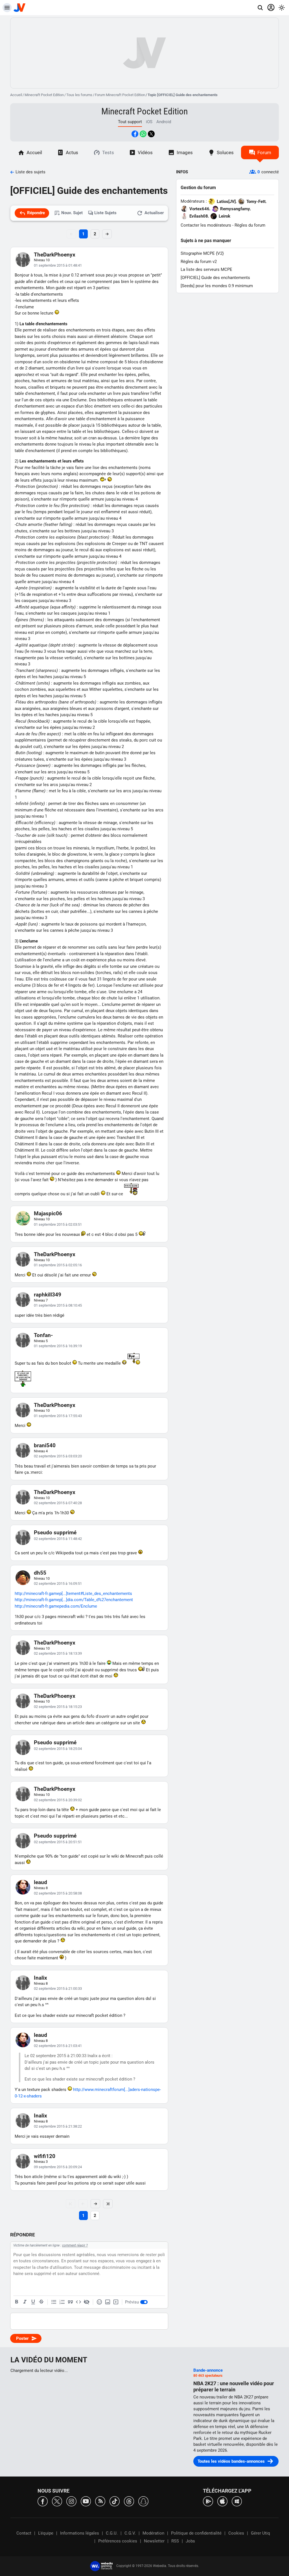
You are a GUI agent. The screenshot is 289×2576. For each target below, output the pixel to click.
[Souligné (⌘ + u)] (33, 2302)
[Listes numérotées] (62, 2302)
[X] (57, 2501)
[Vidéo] (116, 2302)
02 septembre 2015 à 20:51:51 (58, 1842)
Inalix (40, 1978)
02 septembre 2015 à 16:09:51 (58, 1584)
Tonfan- (43, 1335)
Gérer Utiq (260, 2533)
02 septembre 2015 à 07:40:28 (58, 1503)
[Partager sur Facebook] (135, 134)
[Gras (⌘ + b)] (17, 2302)
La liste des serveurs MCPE (206, 269)
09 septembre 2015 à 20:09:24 (58, 2167)
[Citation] (70, 2302)
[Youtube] (86, 2501)
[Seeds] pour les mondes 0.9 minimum (217, 286)
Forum (264, 152)
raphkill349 (48, 1295)
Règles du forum (250, 225)
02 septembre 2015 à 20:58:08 (58, 1893)
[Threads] (129, 2501)
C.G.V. (130, 2533)
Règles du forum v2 (199, 262)
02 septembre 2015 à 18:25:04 (58, 1749)
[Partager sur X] (151, 134)
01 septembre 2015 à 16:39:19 (58, 1346)
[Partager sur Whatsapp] (143, 134)
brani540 (45, 1445)
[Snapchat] (143, 2501)
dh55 (40, 1573)
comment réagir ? (75, 2245)
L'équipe (46, 2533)
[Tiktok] (115, 2501)
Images (185, 152)
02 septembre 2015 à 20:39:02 (58, 1800)
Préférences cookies (118, 2541)
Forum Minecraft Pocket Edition (120, 95)
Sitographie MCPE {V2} (202, 253)
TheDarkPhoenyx (55, 255)
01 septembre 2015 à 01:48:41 (58, 265)
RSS (175, 2541)
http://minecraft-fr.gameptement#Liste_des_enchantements (73, 1594)
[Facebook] (43, 2501)
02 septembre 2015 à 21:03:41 (58, 2046)
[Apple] (222, 2501)
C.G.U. (112, 2533)
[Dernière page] (108, 2204)
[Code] (78, 2302)
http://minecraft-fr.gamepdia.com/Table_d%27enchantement (74, 1600)
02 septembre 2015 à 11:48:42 (58, 1539)
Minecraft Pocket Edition (44, 95)
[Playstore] (208, 2501)
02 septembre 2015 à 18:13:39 (58, 1653)
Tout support (130, 122)
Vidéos (145, 152)
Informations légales (80, 2533)
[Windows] (237, 2501)
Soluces (225, 152)
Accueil (16, 95)
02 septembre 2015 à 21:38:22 (58, 2126)
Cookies (236, 2533)
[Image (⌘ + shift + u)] (108, 2302)
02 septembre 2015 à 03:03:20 (58, 1456)
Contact (24, 2533)
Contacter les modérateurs (206, 225)
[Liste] (54, 2302)
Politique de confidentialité (196, 2533)
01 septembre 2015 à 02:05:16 (58, 1265)
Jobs (190, 2541)
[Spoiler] (87, 2302)
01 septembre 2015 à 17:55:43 (58, 1416)
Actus (72, 152)
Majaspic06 (48, 1213)
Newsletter (154, 2541)
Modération (153, 2533)
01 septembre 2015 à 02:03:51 (58, 1224)
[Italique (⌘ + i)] (25, 2302)
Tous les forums (79, 95)
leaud (40, 1882)
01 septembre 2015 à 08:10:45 (58, 1305)
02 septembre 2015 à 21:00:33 (58, 1989)
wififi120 (45, 2156)
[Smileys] (99, 2302)
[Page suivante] (95, 2204)
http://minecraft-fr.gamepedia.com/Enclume (56, 1606)
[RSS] (100, 2501)
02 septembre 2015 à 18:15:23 (58, 1707)
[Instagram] (71, 2501)
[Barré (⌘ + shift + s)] (41, 2302)
